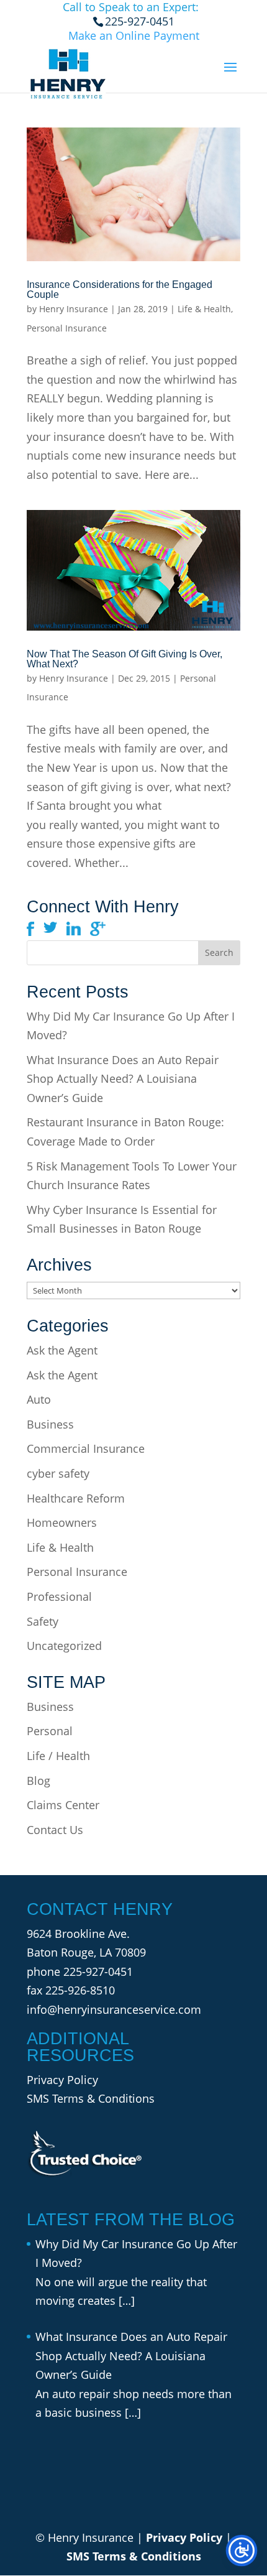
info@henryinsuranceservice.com (114, 2009)
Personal (50, 1731)
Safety (43, 1621)
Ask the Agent (62, 1350)
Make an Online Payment (134, 35)
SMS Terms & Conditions (91, 2098)
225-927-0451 (98, 1971)
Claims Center (63, 1805)
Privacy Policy (62, 2080)
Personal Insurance (67, 328)
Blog (38, 1781)
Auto (39, 1399)
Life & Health (204, 309)
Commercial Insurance (86, 1448)
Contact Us (55, 1830)
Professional (59, 1596)
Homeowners (62, 1522)
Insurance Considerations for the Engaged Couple (120, 290)
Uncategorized (64, 1646)
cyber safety (58, 1473)
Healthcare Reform (76, 1498)
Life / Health (58, 1756)
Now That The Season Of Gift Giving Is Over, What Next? (124, 659)
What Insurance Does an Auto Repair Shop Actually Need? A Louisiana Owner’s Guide (123, 1079)
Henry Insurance (74, 309)
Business (50, 1424)
